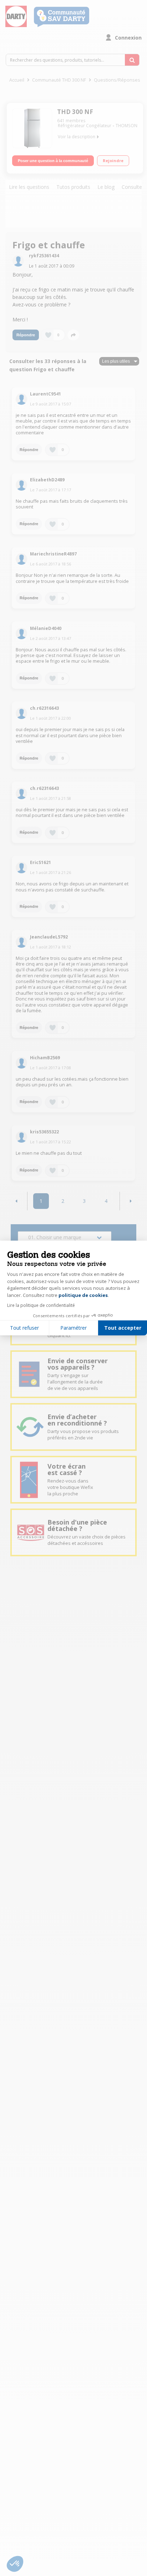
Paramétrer (73, 1328)
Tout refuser (24, 1328)
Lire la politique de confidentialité (41, 1305)
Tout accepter (123, 1328)
